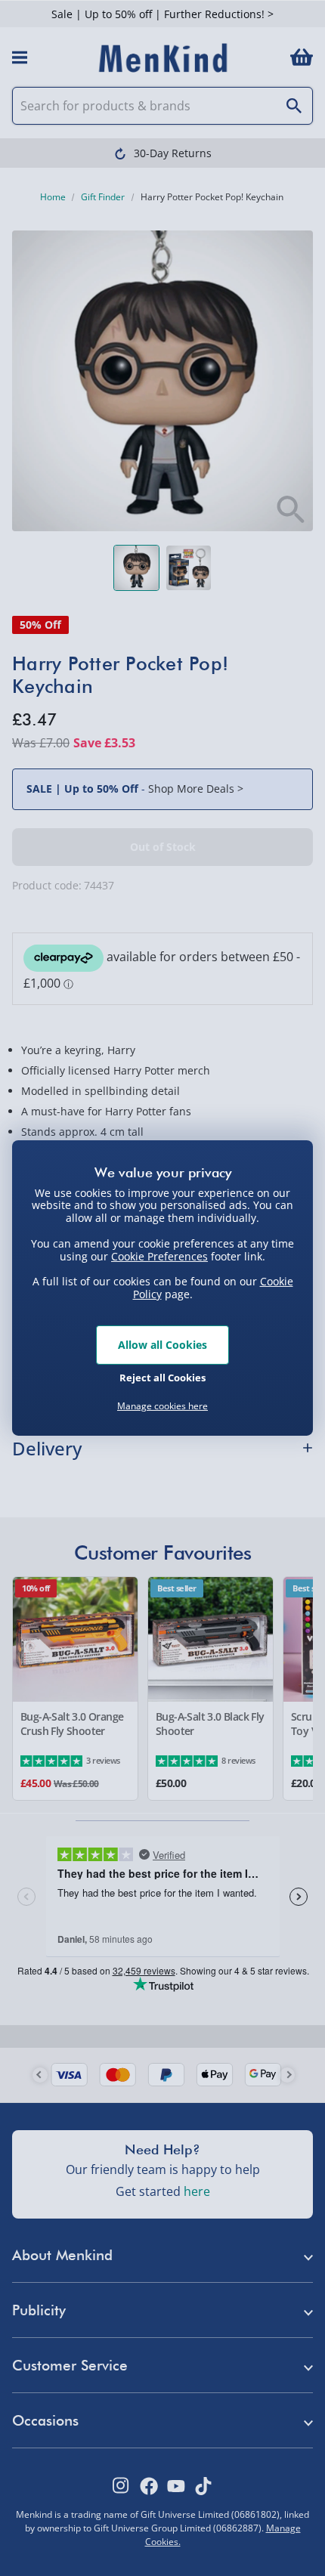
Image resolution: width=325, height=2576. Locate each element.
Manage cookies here (162, 1406)
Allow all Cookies (162, 1345)
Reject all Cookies (162, 1378)
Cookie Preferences (159, 1256)
